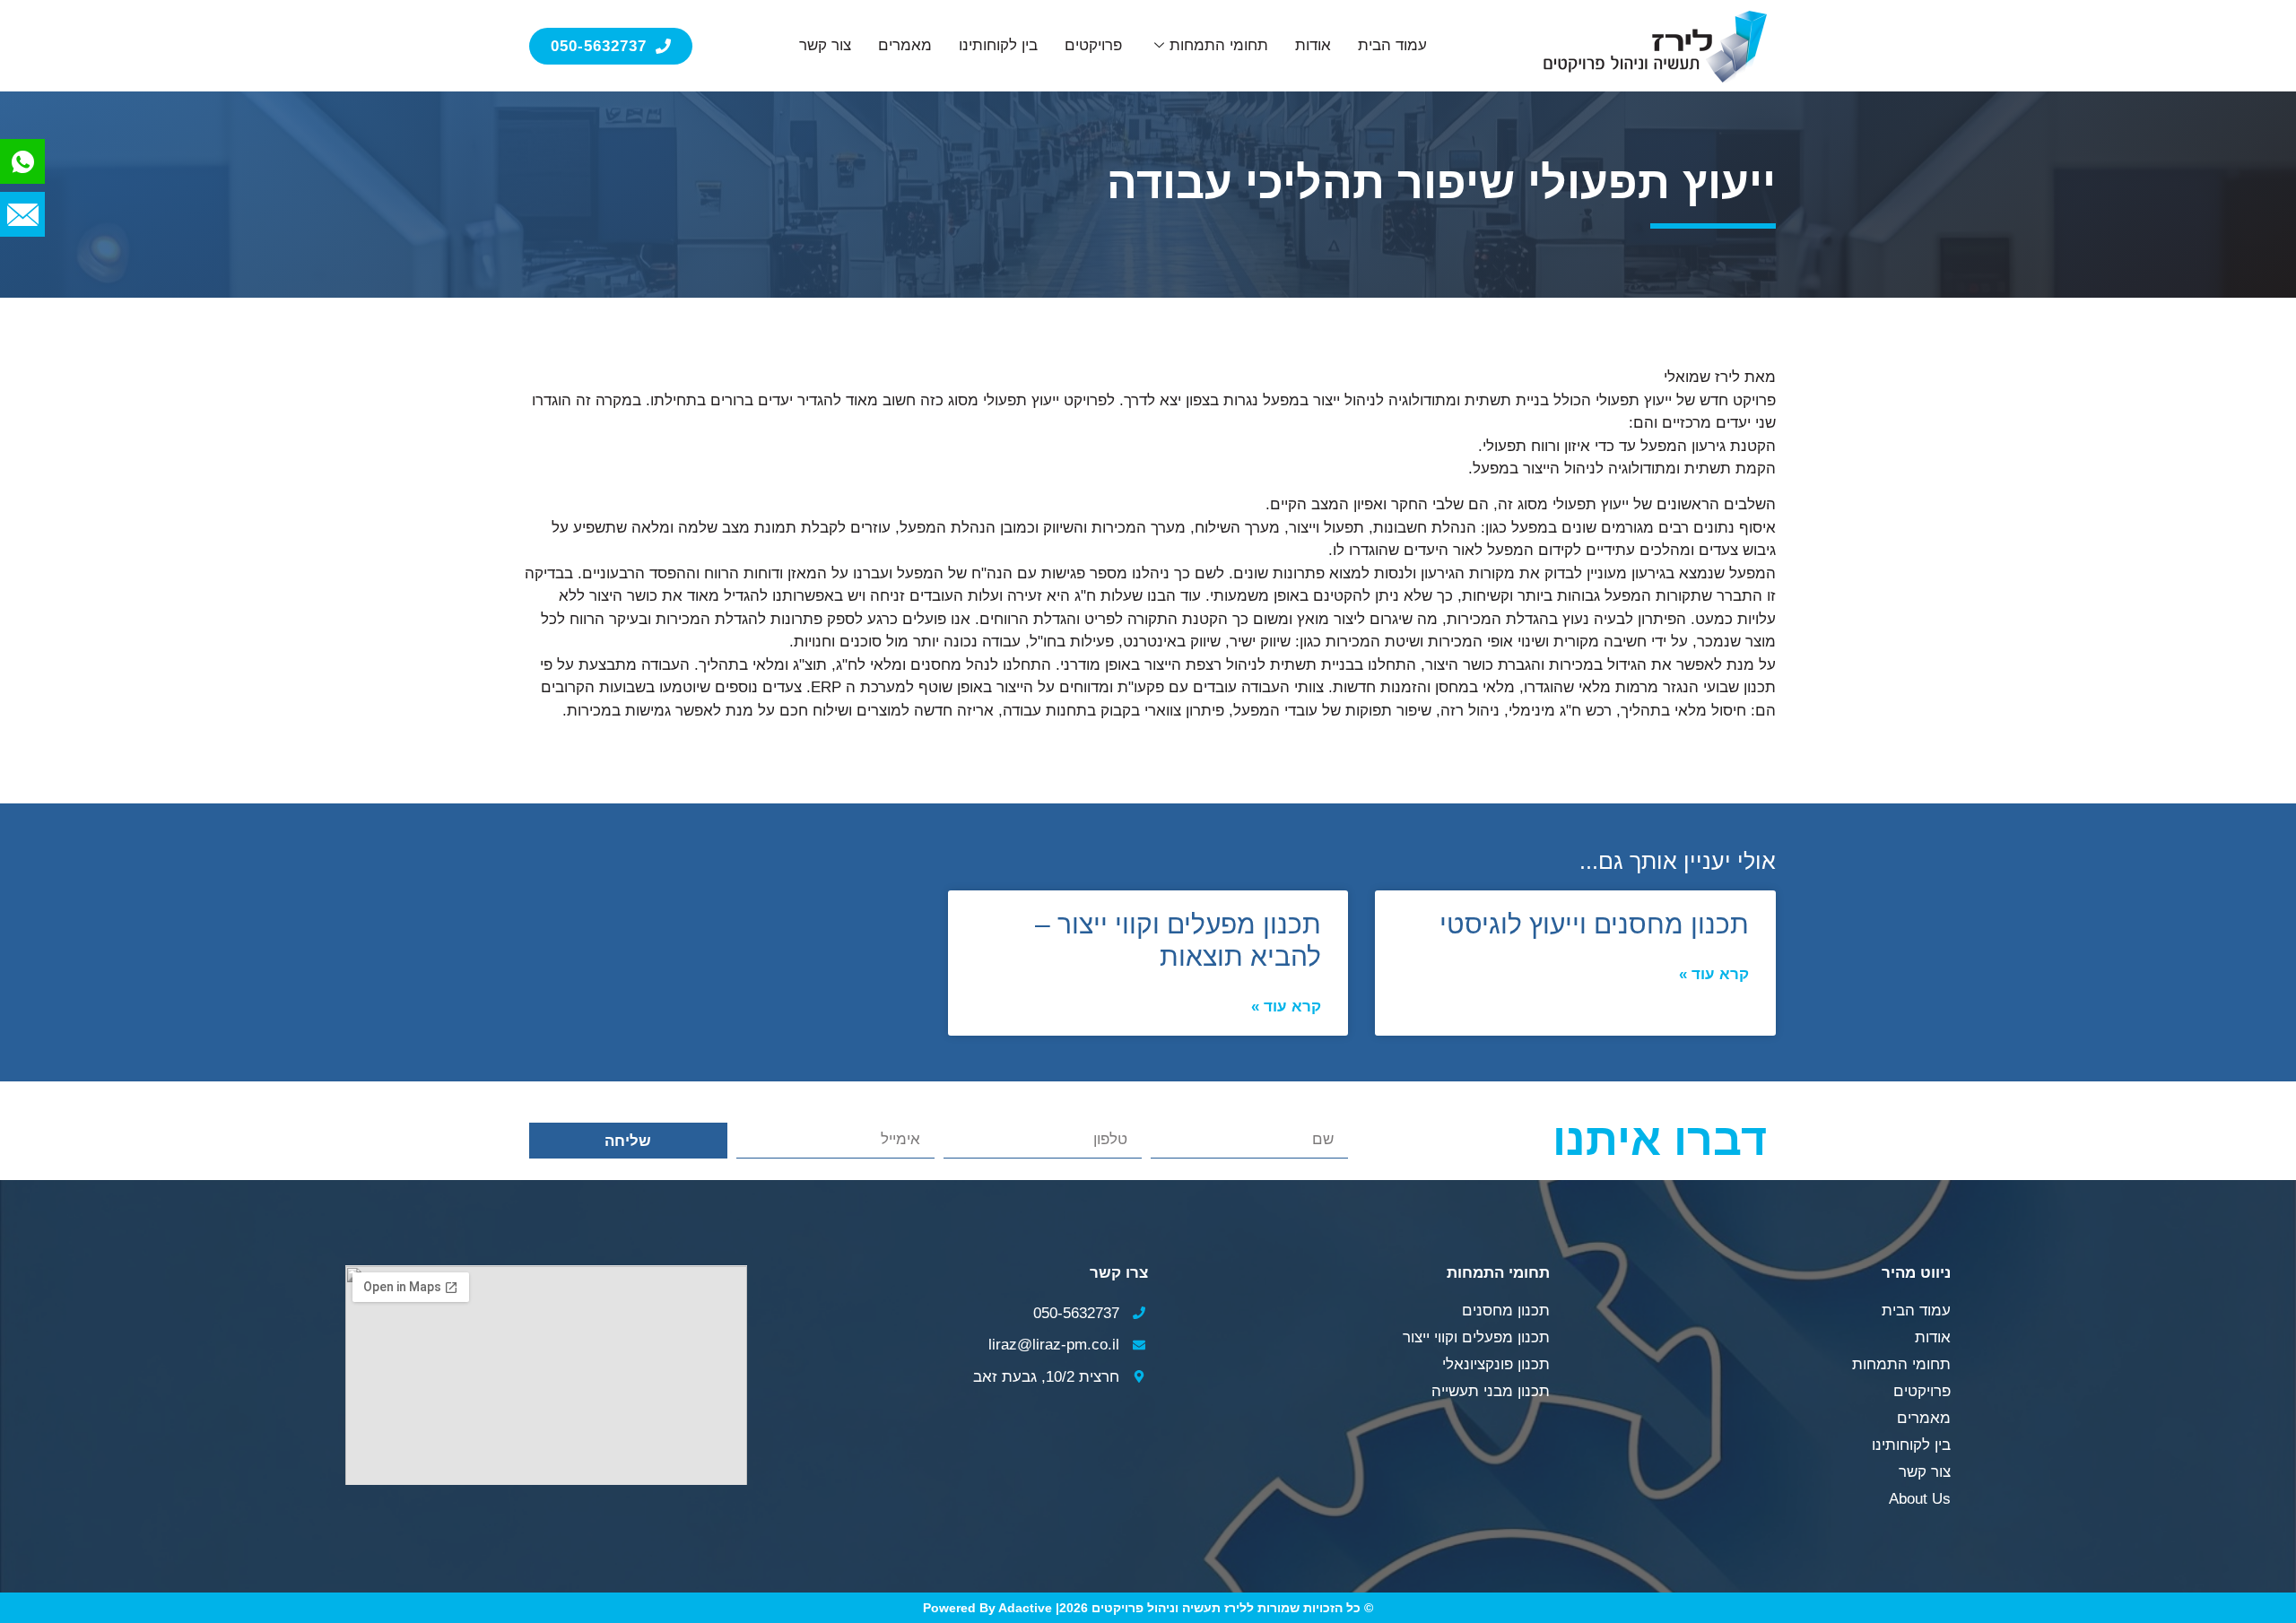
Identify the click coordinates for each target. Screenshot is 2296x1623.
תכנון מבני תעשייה (1491, 1391)
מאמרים (905, 45)
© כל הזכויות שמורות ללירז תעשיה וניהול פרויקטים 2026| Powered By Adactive (1148, 1608)
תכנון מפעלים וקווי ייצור (1476, 1337)
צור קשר (825, 45)
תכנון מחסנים (1506, 1311)
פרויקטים (1093, 45)
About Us (1920, 1499)
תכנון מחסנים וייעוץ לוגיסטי (1594, 924)
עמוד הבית (1392, 45)
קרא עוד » (1714, 974)
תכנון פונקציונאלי (1496, 1364)
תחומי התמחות (1219, 45)
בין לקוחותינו (998, 45)
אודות (1313, 45)
